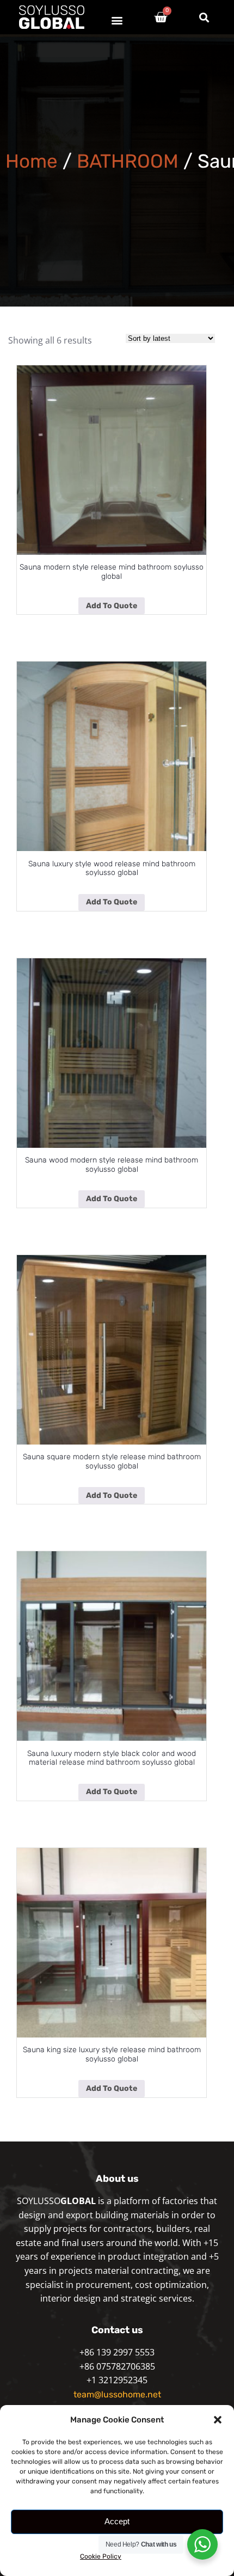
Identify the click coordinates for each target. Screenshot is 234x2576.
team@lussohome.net (117, 2394)
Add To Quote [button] (112, 606)
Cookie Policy (101, 2556)
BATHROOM (128, 161)
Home (32, 161)
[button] (218, 2420)
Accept (117, 2521)
